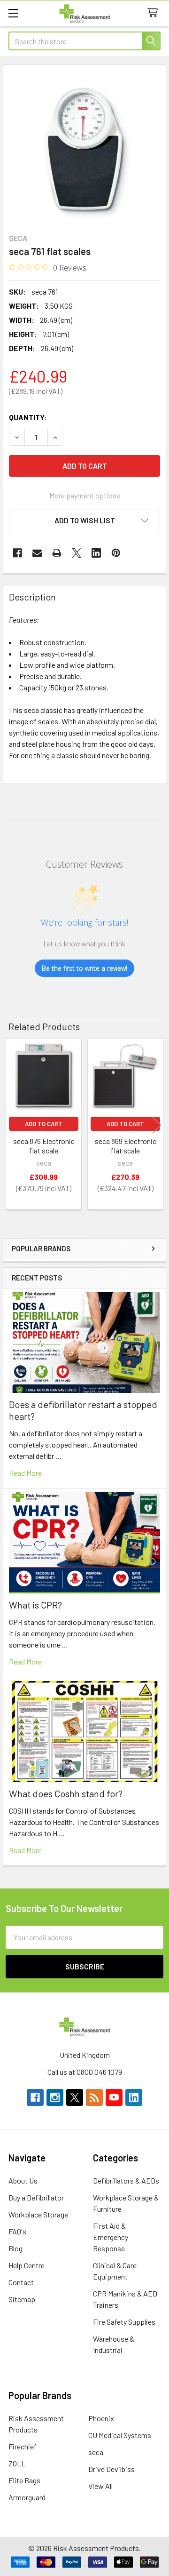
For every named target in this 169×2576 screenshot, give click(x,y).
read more (25, 1473)
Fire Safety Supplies (124, 2322)
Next (157, 1125)
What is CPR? (35, 1605)
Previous (12, 1125)
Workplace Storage (38, 2214)
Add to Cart (44, 1124)
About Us (23, 2180)
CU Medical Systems (120, 2435)
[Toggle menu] (13, 13)
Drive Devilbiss (111, 2469)
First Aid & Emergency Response (111, 2237)
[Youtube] (114, 2097)
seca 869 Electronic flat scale (126, 1146)
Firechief (23, 2446)
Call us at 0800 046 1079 (85, 2072)
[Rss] (94, 2097)
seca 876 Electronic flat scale (44, 1146)
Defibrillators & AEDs (126, 2180)
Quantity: (28, 417)
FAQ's (17, 2231)
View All (100, 2486)
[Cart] (155, 13)
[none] (84, 146)
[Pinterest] (116, 553)
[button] (84, 520)
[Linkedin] (96, 553)
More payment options (85, 495)
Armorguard (27, 2497)
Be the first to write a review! (84, 968)
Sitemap (22, 2299)
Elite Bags (24, 2480)
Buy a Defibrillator (36, 2197)
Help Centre (27, 2265)
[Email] (37, 553)
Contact (21, 2282)
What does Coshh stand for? (66, 1793)
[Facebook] (17, 553)
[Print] (57, 553)
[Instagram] (55, 2097)
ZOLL (17, 2463)
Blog (15, 2248)
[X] (77, 553)
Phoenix (101, 2418)
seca (96, 2452)
